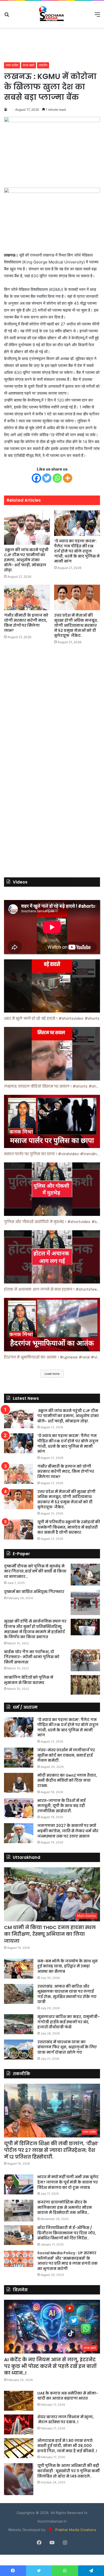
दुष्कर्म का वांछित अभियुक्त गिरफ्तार (34, 1592)
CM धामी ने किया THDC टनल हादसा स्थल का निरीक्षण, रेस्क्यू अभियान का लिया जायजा (50, 1934)
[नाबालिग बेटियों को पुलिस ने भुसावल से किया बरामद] (85, 1685)
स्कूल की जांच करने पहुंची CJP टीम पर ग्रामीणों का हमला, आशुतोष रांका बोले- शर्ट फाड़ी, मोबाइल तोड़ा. (26, 560)
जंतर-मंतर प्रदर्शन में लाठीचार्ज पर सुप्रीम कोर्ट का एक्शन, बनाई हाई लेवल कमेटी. (66, 1755)
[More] (68, 478)
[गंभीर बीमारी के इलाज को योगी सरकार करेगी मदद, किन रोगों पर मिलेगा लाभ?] (27, 597)
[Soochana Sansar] (52, 14)
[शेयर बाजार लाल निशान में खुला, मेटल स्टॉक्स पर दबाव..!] (19, 2424)
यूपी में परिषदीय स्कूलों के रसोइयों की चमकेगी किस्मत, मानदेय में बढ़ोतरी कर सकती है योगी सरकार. (69, 1527)
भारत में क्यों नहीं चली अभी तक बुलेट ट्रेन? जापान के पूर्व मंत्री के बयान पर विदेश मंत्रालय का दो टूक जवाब (68, 2182)
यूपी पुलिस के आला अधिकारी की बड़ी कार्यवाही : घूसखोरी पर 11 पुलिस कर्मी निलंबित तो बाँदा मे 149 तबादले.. (69, 2471)
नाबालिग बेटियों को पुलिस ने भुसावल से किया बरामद (29, 1680)
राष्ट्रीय (43, 65)
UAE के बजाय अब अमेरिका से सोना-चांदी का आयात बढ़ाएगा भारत (68, 2396)
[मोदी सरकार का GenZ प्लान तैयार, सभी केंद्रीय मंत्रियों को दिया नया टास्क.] (19, 1783)
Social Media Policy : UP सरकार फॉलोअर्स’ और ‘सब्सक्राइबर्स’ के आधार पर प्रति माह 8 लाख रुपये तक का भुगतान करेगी (67, 2261)
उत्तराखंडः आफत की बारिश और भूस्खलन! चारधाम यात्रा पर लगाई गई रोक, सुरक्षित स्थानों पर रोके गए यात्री (67, 1994)
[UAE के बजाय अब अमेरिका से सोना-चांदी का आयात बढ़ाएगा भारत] (19, 2401)
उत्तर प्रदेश (12, 65)
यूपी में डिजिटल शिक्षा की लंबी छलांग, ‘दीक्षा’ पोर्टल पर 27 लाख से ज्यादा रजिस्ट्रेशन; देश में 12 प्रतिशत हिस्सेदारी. (51, 2150)
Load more (52, 1374)
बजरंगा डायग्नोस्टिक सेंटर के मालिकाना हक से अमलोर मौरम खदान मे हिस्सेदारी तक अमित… (65, 2207)
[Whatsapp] (57, 478)
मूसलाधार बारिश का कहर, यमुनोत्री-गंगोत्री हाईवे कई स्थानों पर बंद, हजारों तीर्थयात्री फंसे (69, 2022)
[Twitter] (47, 478)
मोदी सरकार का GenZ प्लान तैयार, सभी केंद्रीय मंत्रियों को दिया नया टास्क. (67, 1780)
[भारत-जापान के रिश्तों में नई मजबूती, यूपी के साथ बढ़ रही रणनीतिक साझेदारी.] (19, 1808)
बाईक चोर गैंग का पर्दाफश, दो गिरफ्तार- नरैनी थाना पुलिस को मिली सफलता (32, 1657)
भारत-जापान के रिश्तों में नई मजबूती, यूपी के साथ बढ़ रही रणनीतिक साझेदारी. (61, 1806)
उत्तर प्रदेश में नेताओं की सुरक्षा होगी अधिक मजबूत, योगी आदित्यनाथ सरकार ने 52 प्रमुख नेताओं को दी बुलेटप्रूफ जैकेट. (76, 625)
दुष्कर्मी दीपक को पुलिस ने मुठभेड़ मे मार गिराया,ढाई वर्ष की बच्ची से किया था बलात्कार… (35, 1571)
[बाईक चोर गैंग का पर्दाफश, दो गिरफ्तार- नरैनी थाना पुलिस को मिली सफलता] (85, 1660)
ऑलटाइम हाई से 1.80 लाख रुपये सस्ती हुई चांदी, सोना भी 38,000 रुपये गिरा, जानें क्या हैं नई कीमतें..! (67, 2446)
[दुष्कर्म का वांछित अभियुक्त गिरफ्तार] (85, 1602)
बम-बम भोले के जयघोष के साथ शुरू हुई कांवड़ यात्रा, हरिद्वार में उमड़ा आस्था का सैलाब (68, 1966)
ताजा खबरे (29, 65)
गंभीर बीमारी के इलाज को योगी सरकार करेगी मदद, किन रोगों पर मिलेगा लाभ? (26, 623)
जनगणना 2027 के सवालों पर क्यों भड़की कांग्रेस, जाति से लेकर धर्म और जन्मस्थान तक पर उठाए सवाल (68, 1831)
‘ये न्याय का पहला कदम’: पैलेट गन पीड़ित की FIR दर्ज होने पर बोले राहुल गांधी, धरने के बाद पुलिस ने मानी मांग (77, 551)
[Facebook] (36, 478)
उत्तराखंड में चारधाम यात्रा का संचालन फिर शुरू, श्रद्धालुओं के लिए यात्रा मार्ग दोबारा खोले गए (67, 2047)
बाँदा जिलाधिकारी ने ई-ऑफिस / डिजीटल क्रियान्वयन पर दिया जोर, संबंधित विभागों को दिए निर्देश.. (67, 2233)
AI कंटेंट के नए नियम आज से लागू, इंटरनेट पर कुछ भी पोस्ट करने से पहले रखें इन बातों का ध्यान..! (50, 2366)
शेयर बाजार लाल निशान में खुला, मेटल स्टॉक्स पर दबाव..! (66, 2420)
